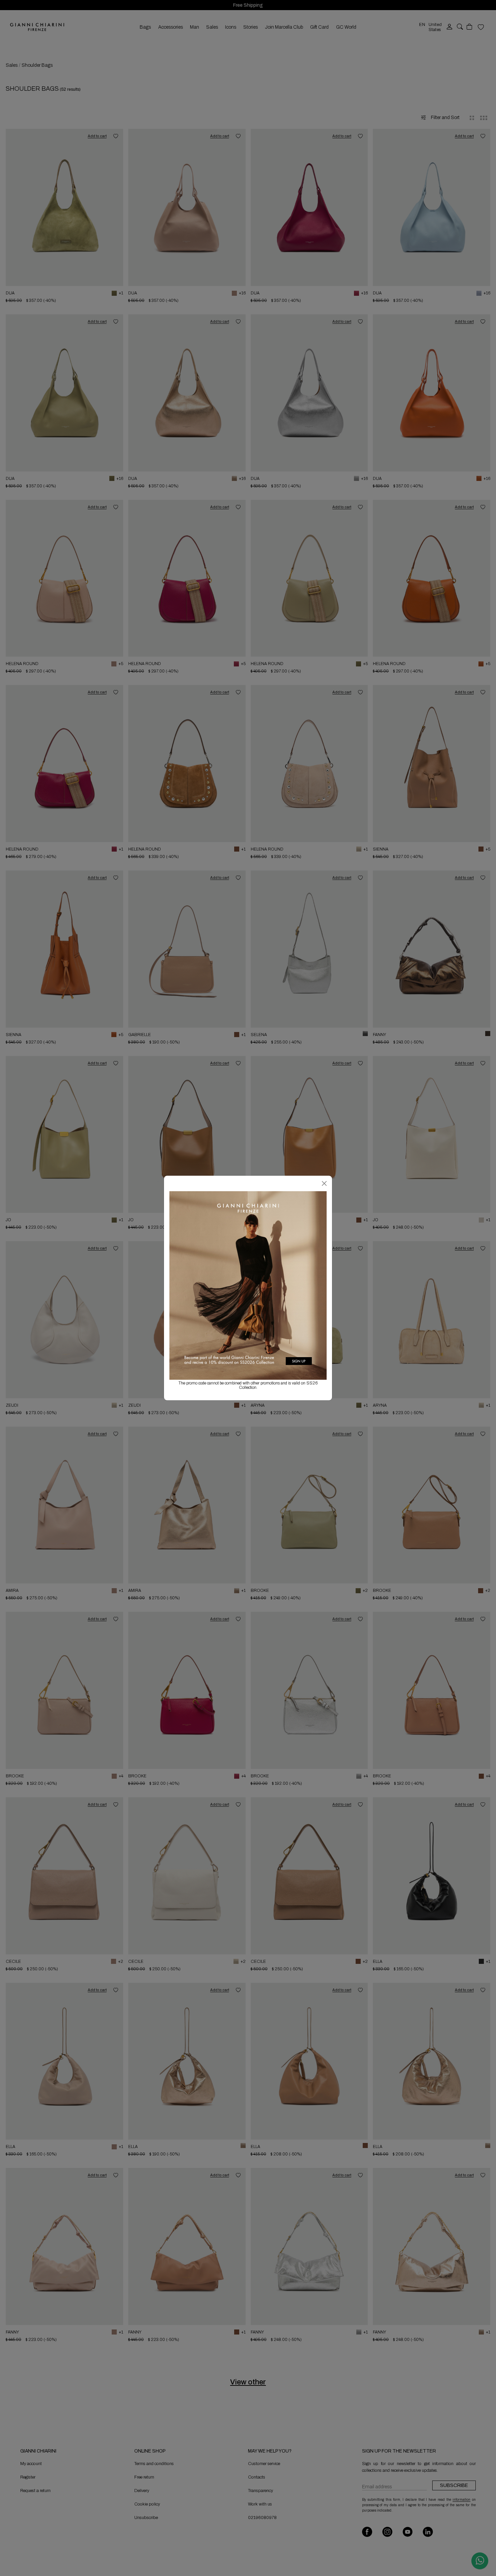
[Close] (324, 1183)
